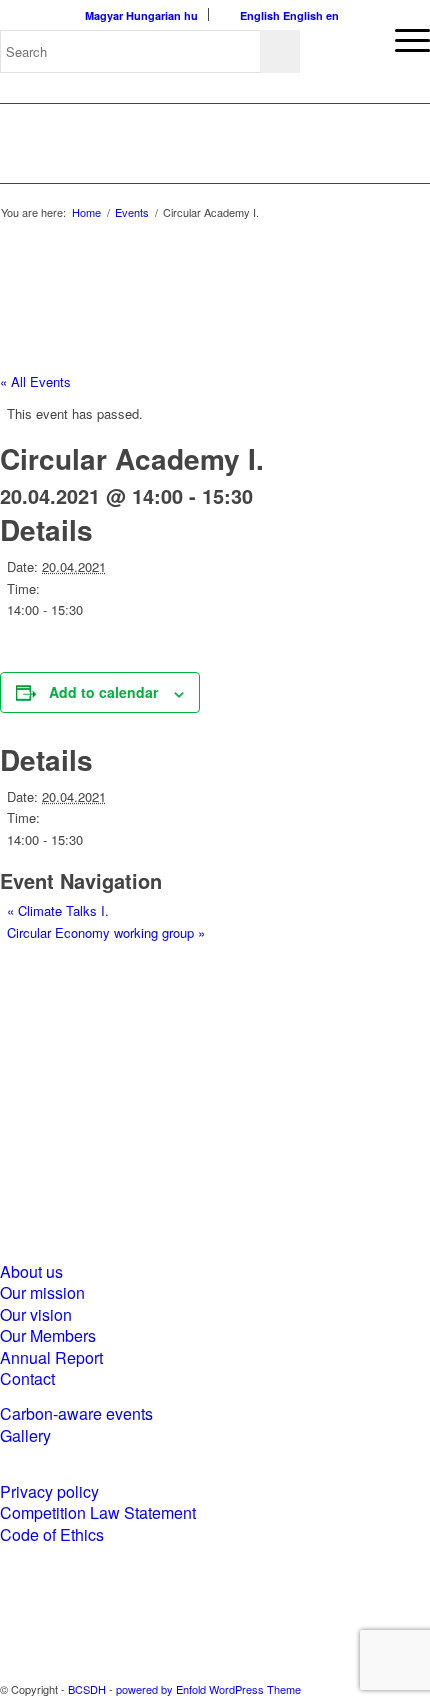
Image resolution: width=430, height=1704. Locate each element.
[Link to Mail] (415, 1689)
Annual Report (51, 1357)
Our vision (36, 1314)
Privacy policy (49, 1491)
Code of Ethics (52, 1534)
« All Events (35, 381)
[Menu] (402, 40)
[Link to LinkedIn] (385, 1689)
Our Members (48, 1335)
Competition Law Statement (98, 1512)
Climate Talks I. (58, 910)
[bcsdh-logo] (165, 143)
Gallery (25, 1435)
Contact (27, 1378)
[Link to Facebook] (355, 1689)
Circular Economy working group (106, 932)
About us (31, 1271)
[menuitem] (402, 40)
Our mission (42, 1292)
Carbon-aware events (76, 1413)
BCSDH (87, 1689)
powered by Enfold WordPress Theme (208, 1689)
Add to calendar (103, 692)
